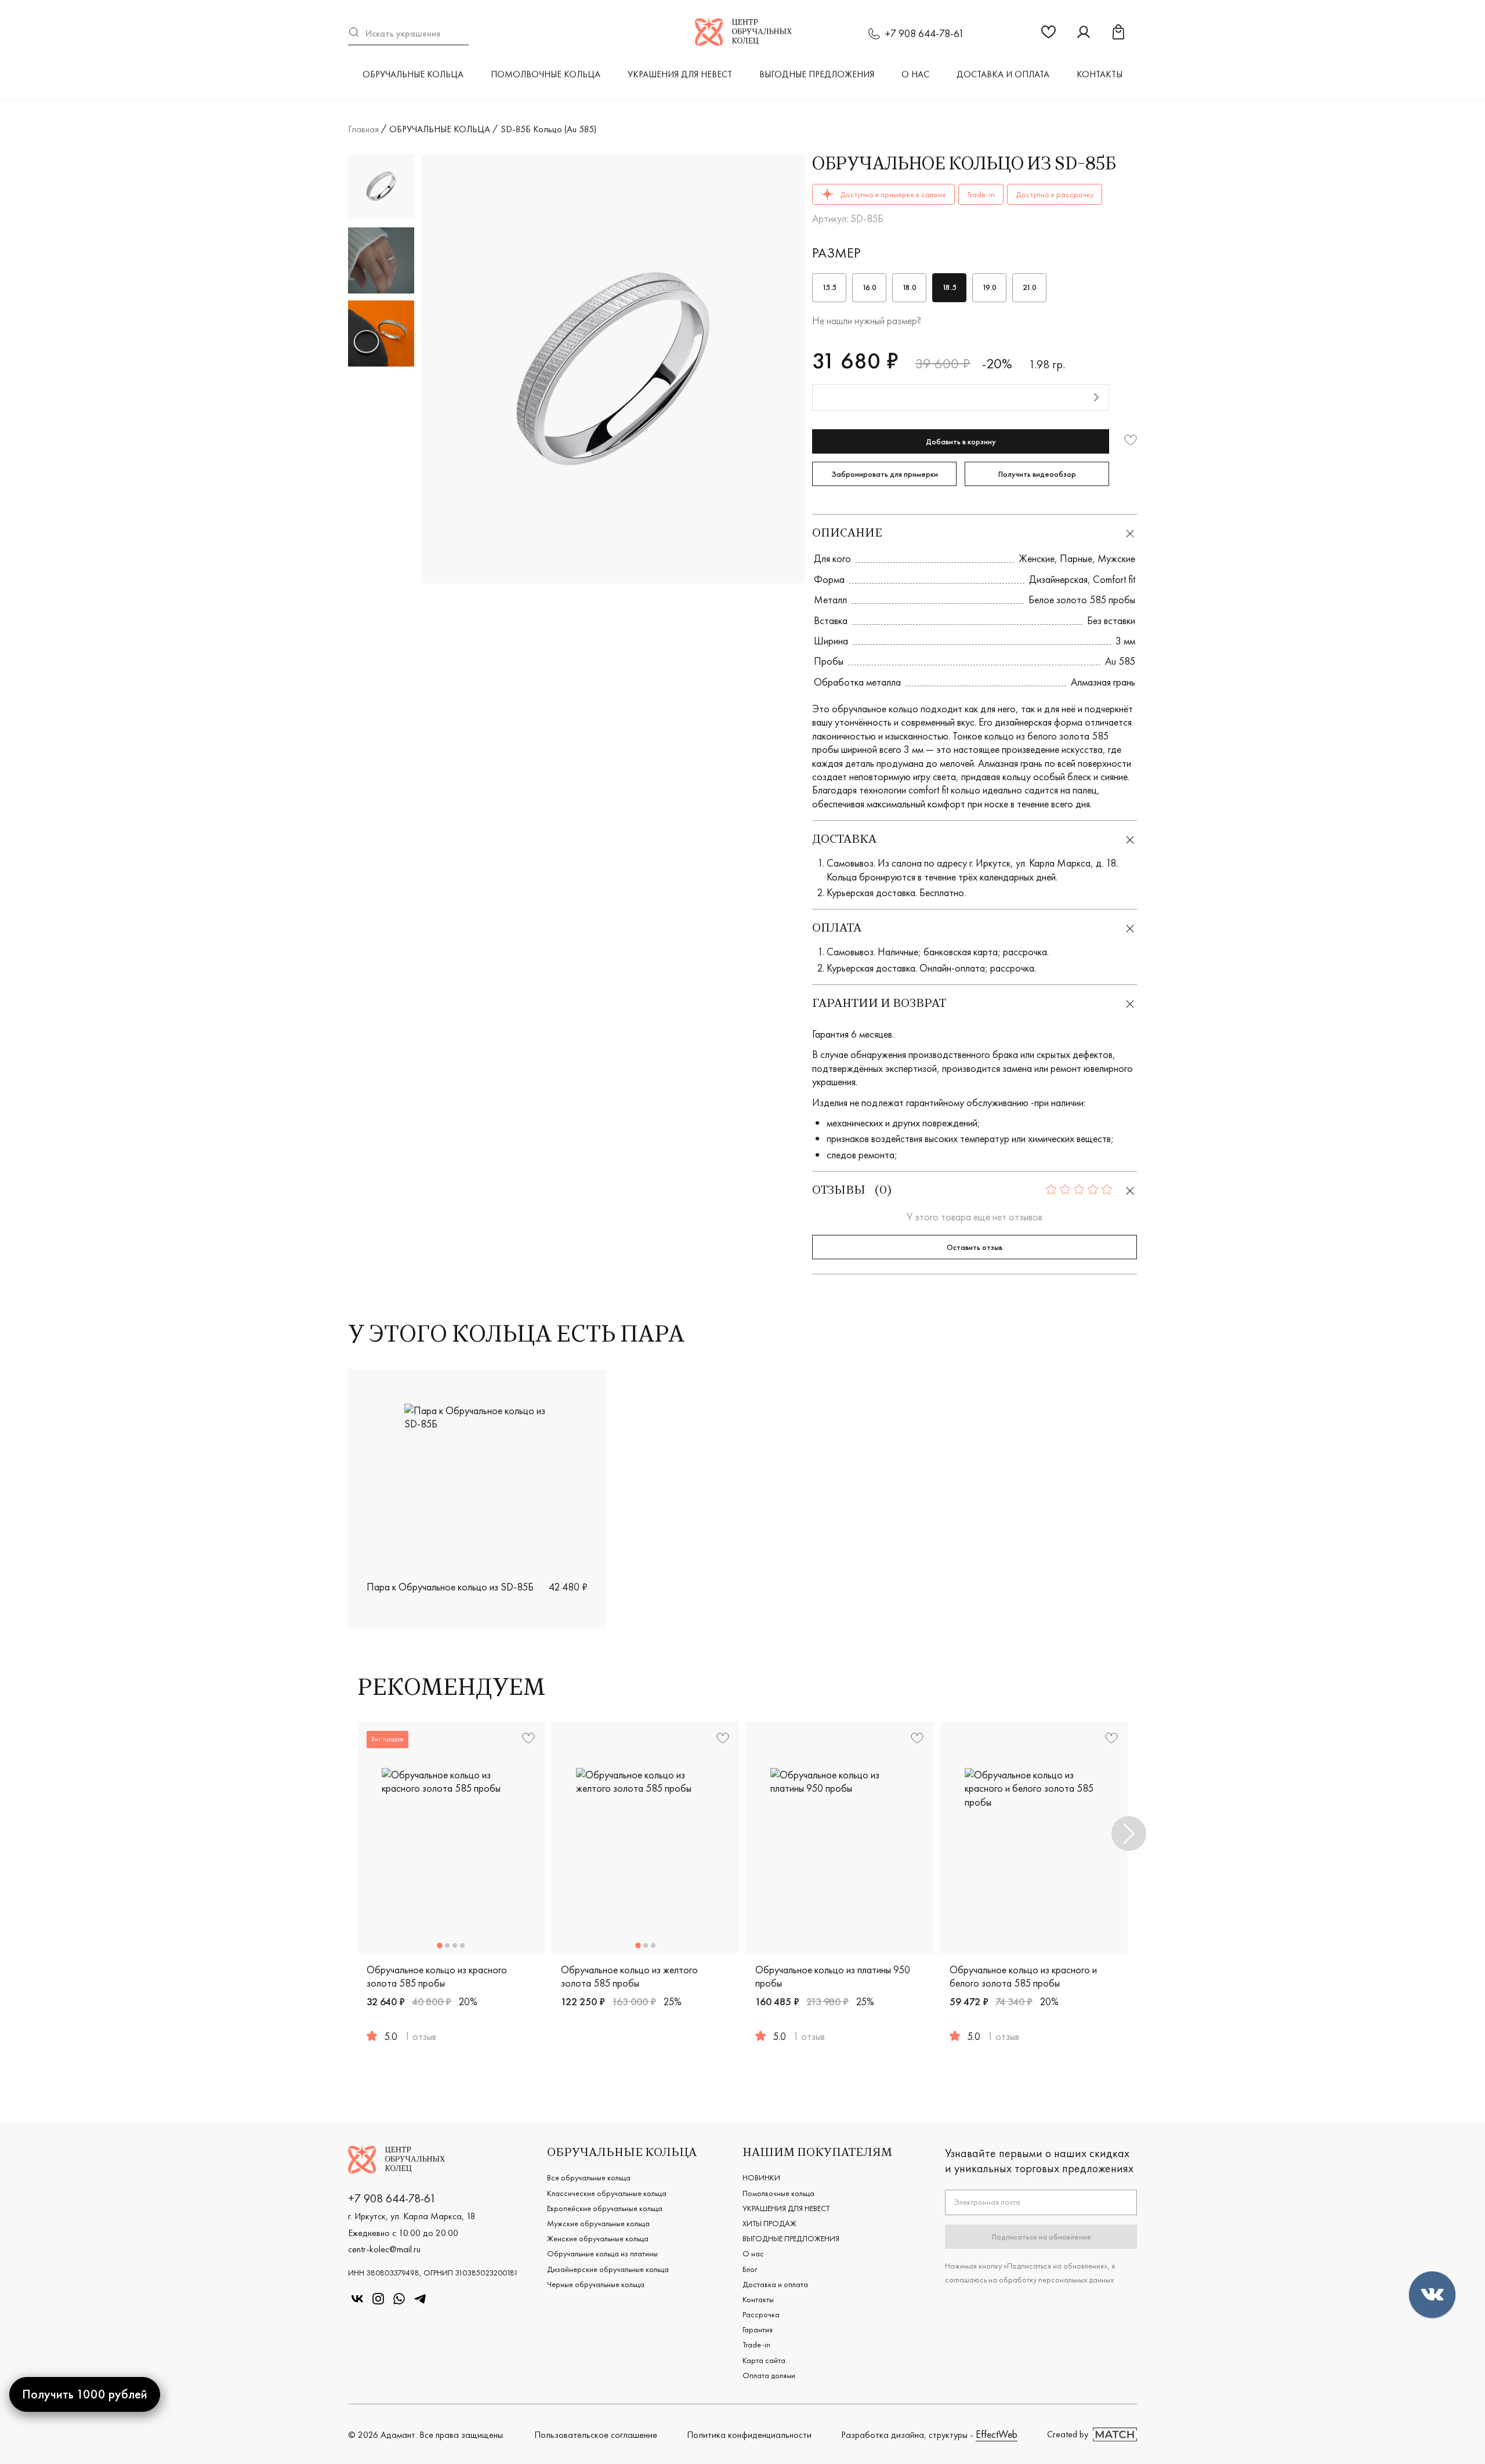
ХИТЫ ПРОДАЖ (769, 2223)
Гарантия (758, 2329)
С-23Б (1109, 1607)
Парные (1076, 558)
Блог (750, 2269)
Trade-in (756, 2345)
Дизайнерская (1058, 579)
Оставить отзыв (975, 1247)
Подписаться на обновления (1041, 2237)
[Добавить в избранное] (1131, 441)
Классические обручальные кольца (607, 2193)
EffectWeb (997, 2434)
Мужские (1116, 558)
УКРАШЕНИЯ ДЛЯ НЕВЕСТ (680, 74)
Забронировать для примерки (885, 474)
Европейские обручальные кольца (605, 2208)
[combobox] (408, 33)
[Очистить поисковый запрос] (463, 33)
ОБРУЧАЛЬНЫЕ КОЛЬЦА (413, 74)
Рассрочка (761, 2314)
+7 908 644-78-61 (924, 33)
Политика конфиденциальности (749, 2435)
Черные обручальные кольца (596, 2284)
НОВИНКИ (761, 2177)
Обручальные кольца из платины (602, 2253)
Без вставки (1111, 620)
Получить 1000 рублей (85, 2394)
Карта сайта (764, 2360)
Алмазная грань (1103, 682)
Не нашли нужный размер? (867, 320)
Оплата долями (769, 2375)
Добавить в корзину (961, 441)
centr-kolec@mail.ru (384, 2249)
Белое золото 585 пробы (1082, 599)
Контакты (1100, 74)
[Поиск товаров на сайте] (408, 33)
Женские (1037, 558)
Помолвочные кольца (546, 74)
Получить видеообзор (1037, 474)
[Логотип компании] (743, 42)
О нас (915, 74)
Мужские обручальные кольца (598, 2223)
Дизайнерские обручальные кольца (608, 2269)
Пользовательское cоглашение (596, 2435)
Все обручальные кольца (589, 2177)
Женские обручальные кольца (598, 2238)
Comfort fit (1114, 579)
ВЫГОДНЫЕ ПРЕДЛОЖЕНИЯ (817, 74)
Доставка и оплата (1003, 74)
